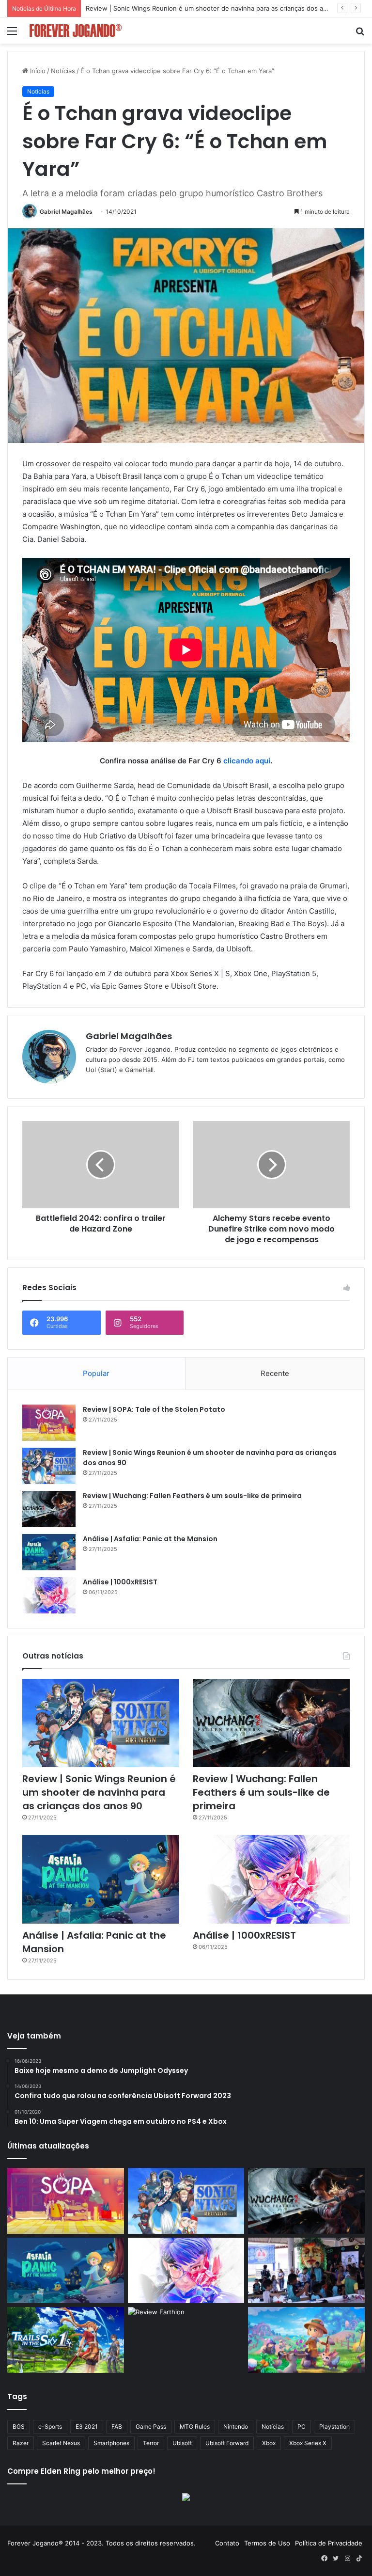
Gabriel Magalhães (66, 212)
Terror (151, 2443)
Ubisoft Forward (227, 2443)
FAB (117, 2426)
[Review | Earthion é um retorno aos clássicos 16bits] (186, 2340)
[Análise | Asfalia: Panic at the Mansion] (49, 1552)
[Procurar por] (360, 34)
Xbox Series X (308, 2443)
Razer (21, 2443)
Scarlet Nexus (61, 2443)
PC (302, 2426)
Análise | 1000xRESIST (120, 1582)
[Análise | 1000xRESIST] (49, 1595)
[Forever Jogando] (76, 31)
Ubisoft (182, 2443)
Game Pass (151, 2426)
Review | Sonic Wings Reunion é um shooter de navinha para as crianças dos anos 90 (99, 1792)
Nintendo (236, 2426)
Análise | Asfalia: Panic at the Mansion (150, 1539)
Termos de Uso (267, 2543)
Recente (275, 1373)
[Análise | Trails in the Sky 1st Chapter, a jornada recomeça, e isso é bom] (66, 2340)
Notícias (63, 71)
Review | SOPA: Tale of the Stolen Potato (154, 1409)
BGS (19, 2426)
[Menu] (12, 34)
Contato (227, 2543)
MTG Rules (195, 2426)
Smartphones (111, 2443)
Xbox (269, 2443)
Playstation (334, 2426)
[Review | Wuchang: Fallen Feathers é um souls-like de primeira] (49, 1509)
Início (37, 71)
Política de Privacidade (329, 2543)
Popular (96, 1373)
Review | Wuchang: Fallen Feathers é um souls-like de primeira (181, 8)
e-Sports (50, 2426)
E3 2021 (87, 2426)
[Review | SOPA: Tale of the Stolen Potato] (49, 1423)
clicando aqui (247, 761)
